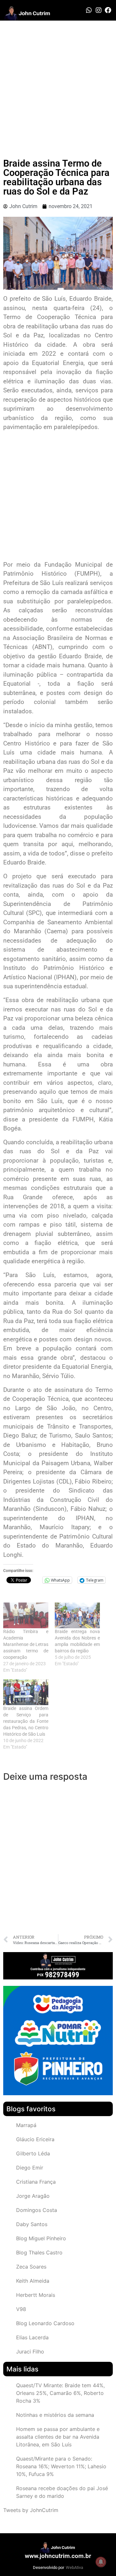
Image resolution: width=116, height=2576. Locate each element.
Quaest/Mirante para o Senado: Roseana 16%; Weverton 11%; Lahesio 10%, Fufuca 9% (61, 2466)
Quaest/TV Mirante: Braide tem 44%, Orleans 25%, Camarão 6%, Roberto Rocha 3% (60, 2393)
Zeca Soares (31, 2267)
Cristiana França (36, 2182)
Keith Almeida (33, 2281)
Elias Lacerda (32, 2337)
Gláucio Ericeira (35, 2139)
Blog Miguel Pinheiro (41, 2238)
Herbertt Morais (36, 2295)
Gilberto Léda (33, 2153)
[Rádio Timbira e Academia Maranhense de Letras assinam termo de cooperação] (26, 1615)
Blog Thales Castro (39, 2252)
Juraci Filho (30, 2352)
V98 (21, 2309)
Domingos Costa (37, 2210)
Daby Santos (32, 2224)
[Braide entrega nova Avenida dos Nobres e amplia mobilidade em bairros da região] (77, 1615)
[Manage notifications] (101, 2562)
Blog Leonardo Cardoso (45, 2323)
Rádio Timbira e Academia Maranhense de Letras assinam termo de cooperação (26, 1644)
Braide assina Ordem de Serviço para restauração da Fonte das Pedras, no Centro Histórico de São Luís (26, 1721)
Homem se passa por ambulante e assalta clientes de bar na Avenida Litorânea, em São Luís (58, 2437)
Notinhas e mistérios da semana (55, 2415)
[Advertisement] (58, 82)
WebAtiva (74, 2567)
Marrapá (26, 2125)
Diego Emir (30, 2168)
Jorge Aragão (33, 2196)
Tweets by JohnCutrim (31, 2510)
